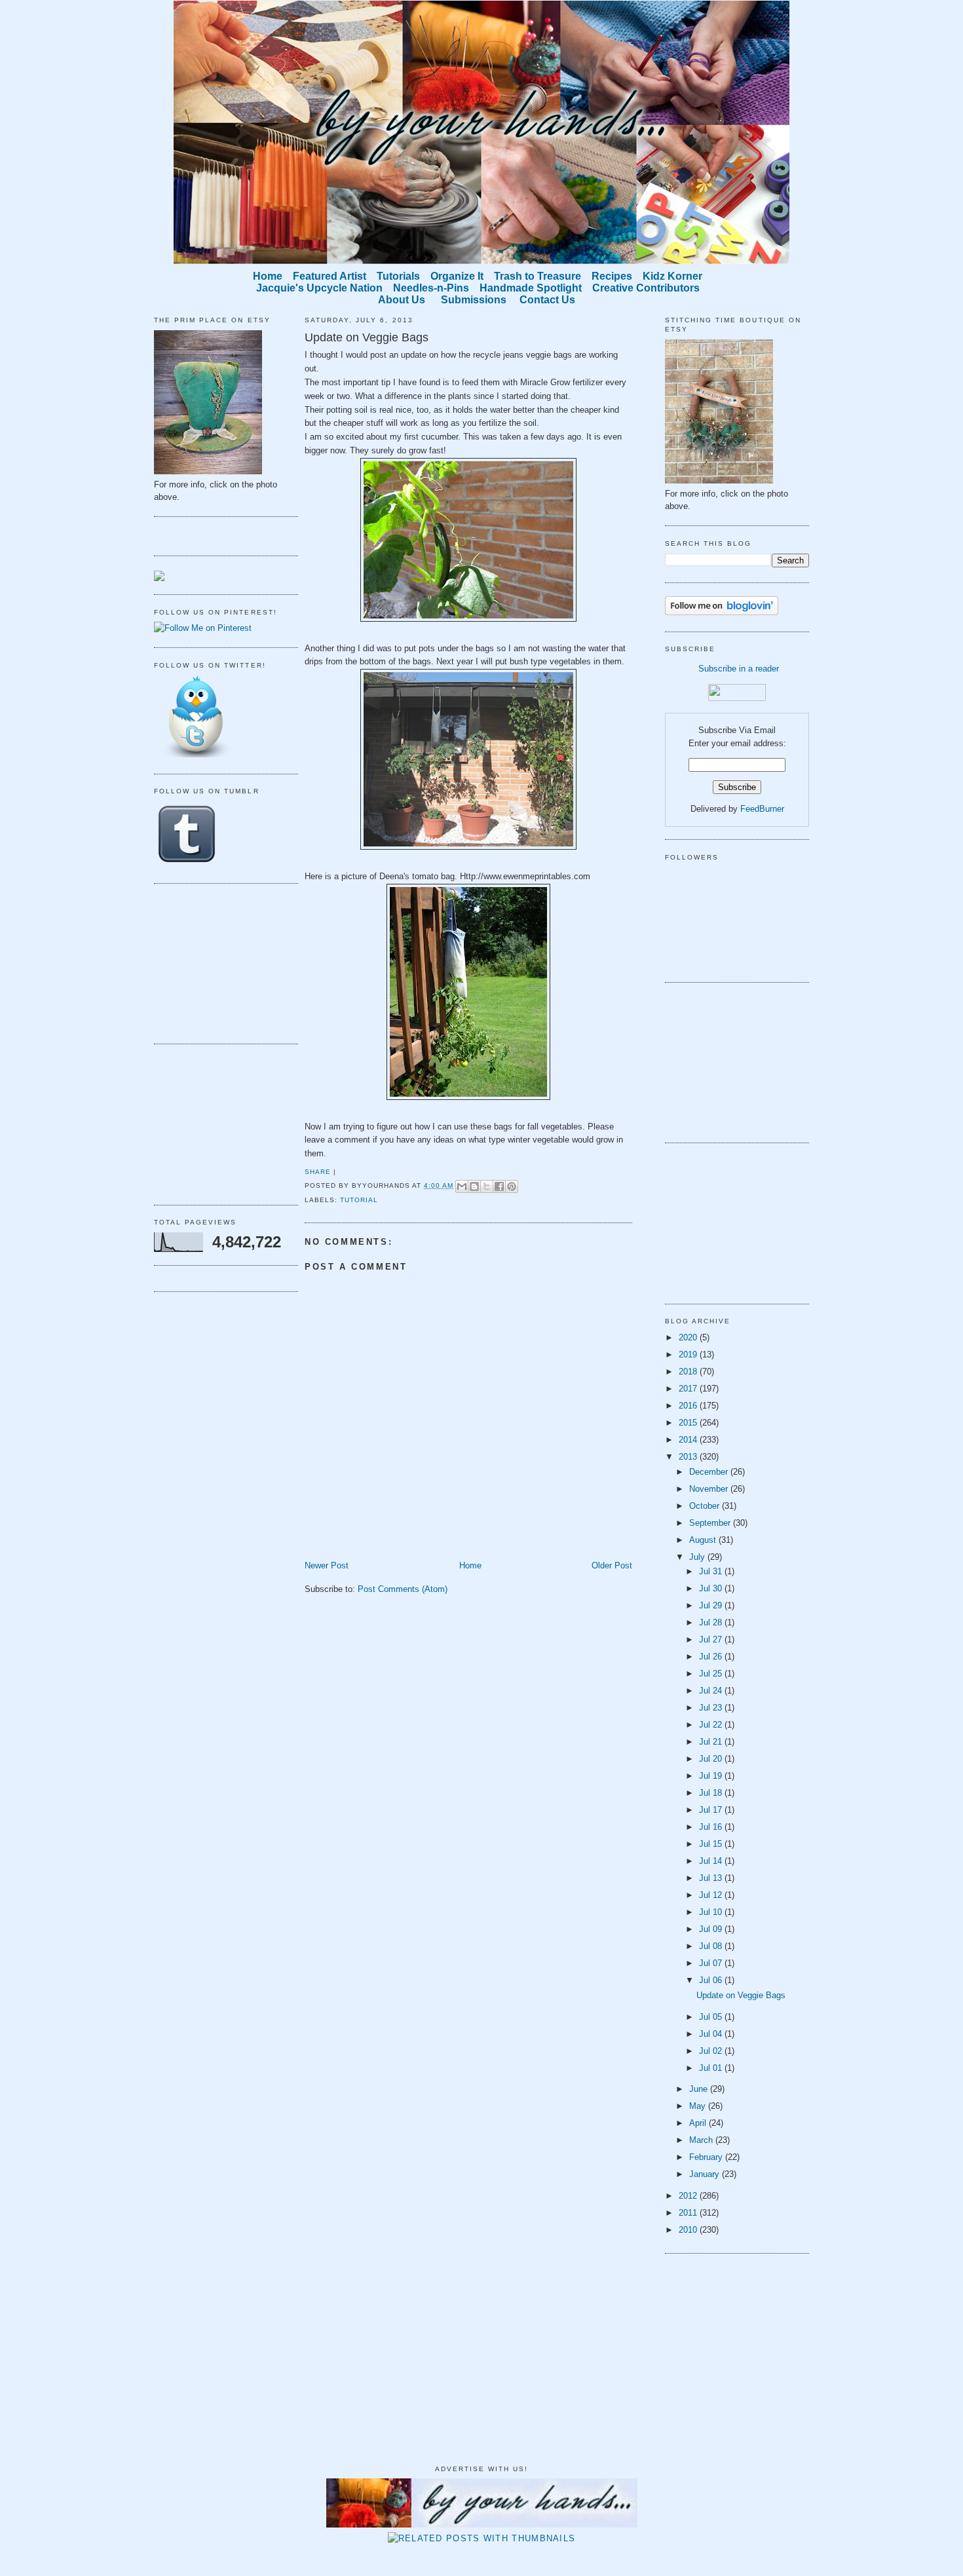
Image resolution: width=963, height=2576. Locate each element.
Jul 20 (712, 1759)
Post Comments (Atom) (403, 1589)
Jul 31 (712, 1571)
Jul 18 (712, 1793)
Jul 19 (712, 1776)
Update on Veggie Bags (367, 337)
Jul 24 (712, 1691)
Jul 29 (712, 1605)
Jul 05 (712, 2017)
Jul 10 (712, 1912)
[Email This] (462, 1186)
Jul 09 (712, 1929)
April (699, 2123)
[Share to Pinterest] (512, 1186)
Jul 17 (712, 1810)
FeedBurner (762, 809)
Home (470, 1565)
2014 (689, 1440)
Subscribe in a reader (739, 669)
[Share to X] (487, 1186)
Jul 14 (712, 1861)
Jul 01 (712, 2068)
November (710, 1489)
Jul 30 (712, 1588)
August (704, 1540)
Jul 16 (712, 1827)
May (699, 2106)
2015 (689, 1423)
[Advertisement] (219, 962)
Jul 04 (712, 2034)
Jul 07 (712, 1963)
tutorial (359, 1200)
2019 (689, 1354)
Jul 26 (712, 1657)
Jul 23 (712, 1708)
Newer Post (327, 1565)
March (702, 2140)
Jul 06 (712, 1980)
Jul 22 (712, 1725)
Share (318, 1172)
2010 (689, 2230)
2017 (689, 1389)
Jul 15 (712, 1844)
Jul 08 (712, 1946)
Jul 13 (712, 1878)
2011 (689, 2213)
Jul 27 (712, 1639)
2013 (689, 1457)
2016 (689, 1406)
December (710, 1472)
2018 (689, 1372)
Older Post (612, 1565)
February (707, 2157)
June (700, 2089)
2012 (689, 2196)
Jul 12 (712, 1895)
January (706, 2174)
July (698, 1557)
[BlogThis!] (474, 1186)
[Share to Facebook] (499, 1186)
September (711, 1523)
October (706, 1506)
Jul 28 (712, 1622)
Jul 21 (712, 1742)
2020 (689, 1337)
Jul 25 (712, 1674)
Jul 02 (712, 2051)
